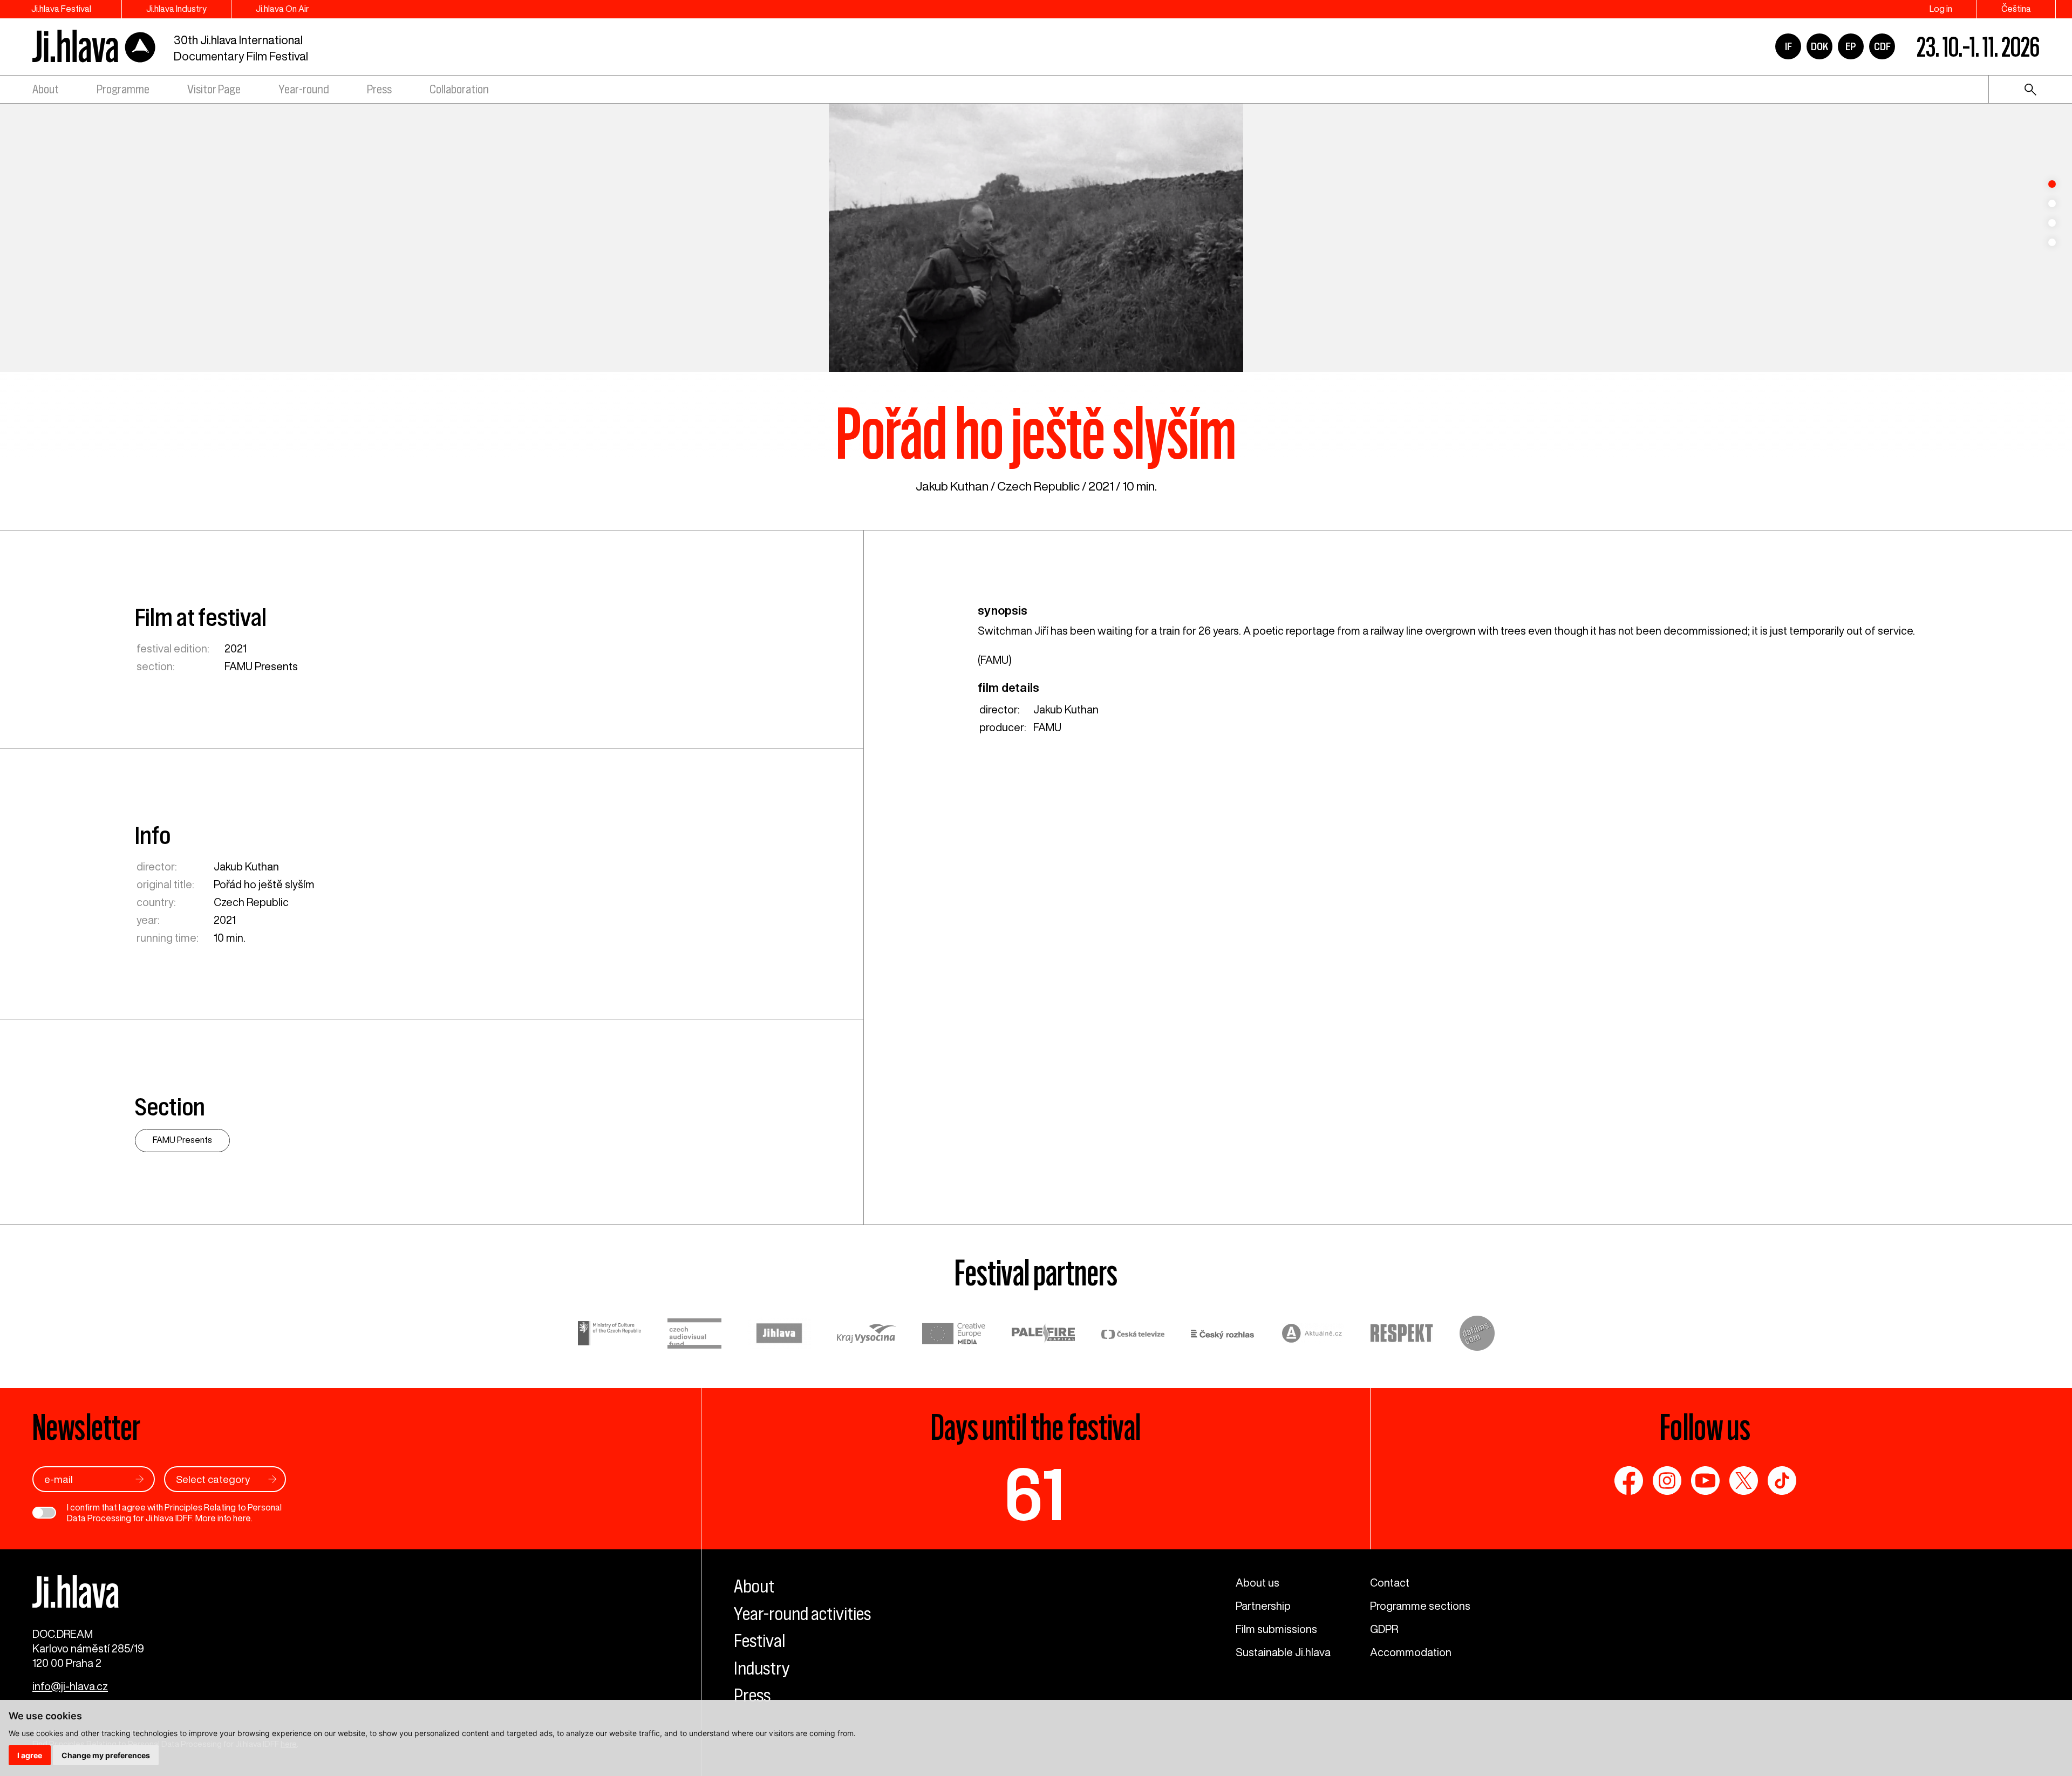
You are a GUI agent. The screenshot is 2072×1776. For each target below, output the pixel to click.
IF (1788, 46)
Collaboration (459, 89)
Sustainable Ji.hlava (1283, 1652)
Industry (762, 1668)
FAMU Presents (261, 666)
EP (1851, 46)
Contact (1390, 1583)
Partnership (1263, 1606)
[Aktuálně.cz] (1312, 1335)
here (242, 1518)
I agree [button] (30, 1755)
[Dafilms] (1477, 1335)
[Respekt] (1402, 1335)
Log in (1941, 9)
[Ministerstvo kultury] (610, 1335)
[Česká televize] (1133, 1335)
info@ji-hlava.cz (70, 1686)
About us (1257, 1583)
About (46, 89)
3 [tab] (2052, 223)
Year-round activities (802, 1614)
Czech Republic (1038, 486)
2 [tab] (2052, 203)
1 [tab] (2052, 184)
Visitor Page (214, 89)
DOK (1819, 46)
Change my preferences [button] (106, 1755)
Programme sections (1420, 1606)
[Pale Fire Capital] (1044, 1335)
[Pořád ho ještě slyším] (1036, 237)
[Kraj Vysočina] (867, 1335)
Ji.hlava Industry (176, 9)
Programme (123, 89)
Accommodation (1411, 1652)
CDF (1882, 46)
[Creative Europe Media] (954, 1335)
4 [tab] (2052, 242)
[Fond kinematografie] (694, 1335)
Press (379, 89)
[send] (140, 1479)
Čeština (2016, 9)
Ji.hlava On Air (282, 9)
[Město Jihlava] (779, 1335)
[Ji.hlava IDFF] (94, 47)
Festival (759, 1641)
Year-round (304, 89)
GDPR (1384, 1629)
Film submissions (1276, 1629)
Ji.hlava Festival (61, 9)
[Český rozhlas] (1223, 1335)
